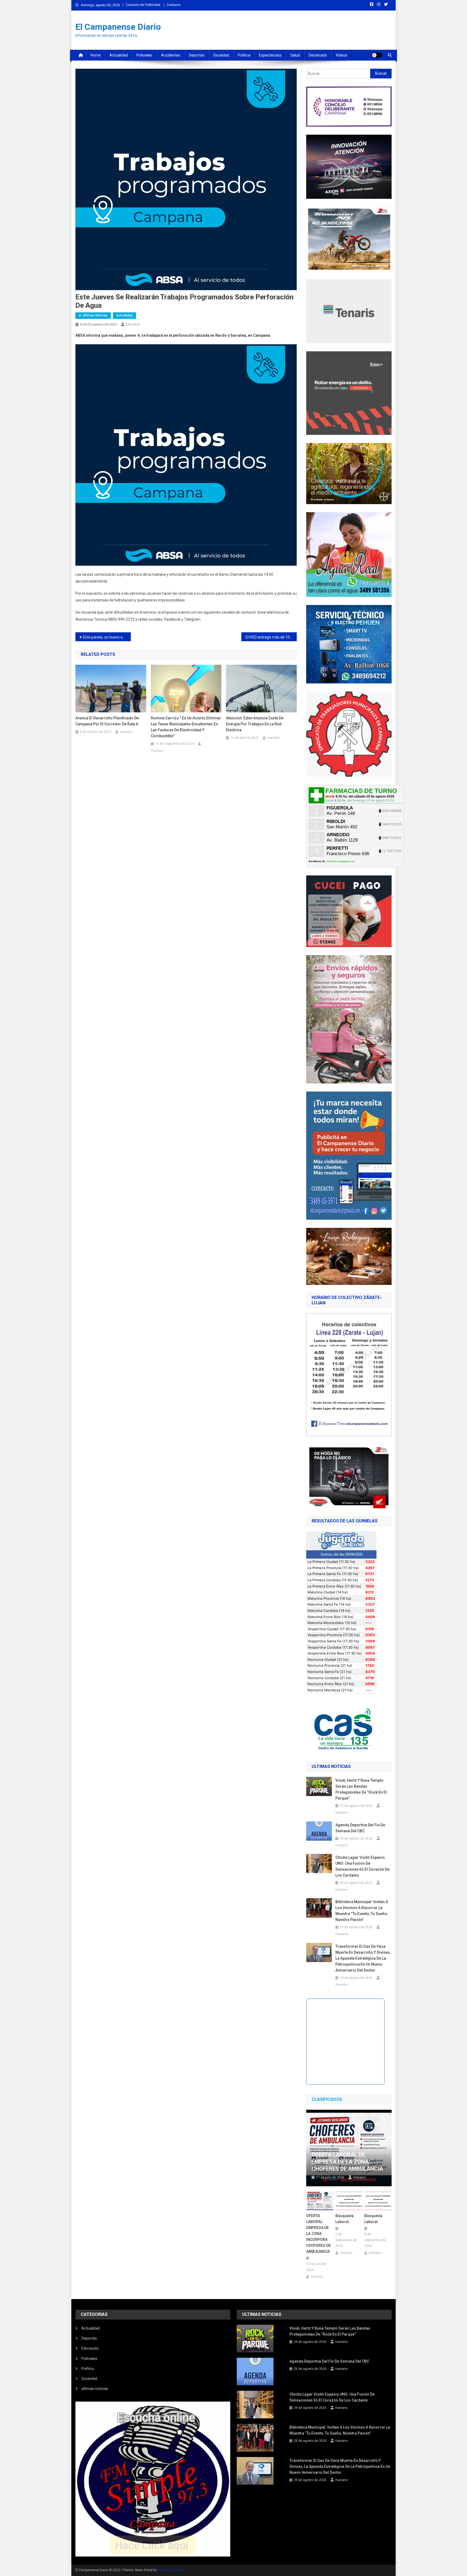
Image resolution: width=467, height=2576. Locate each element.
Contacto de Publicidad (143, 5)
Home (96, 55)
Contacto (174, 5)
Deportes (197, 55)
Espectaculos (270, 55)
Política (244, 55)
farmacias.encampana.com (341, 861)
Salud (295, 55)
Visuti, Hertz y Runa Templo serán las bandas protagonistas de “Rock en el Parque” (361, 1789)
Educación (90, 2348)
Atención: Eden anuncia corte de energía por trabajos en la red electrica (255, 724)
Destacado (318, 55)
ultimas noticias (95, 2389)
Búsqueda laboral (344, 2219)
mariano (133, 324)
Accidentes (171, 55)
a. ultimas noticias (93, 315)
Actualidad (119, 55)
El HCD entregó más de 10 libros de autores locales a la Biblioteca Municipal (271, 637)
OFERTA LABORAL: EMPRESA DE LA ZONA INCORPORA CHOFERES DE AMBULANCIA (318, 2234)
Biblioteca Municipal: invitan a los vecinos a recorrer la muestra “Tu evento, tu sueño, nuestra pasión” (362, 1911)
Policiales (144, 55)
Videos (341, 55)
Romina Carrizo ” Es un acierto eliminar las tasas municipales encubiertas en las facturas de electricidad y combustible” (186, 727)
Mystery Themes (170, 2570)
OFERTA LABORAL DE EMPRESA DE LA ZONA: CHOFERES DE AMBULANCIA (347, 2162)
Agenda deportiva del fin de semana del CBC (360, 1828)
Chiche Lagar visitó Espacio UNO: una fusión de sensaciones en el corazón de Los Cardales (362, 1866)
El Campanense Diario (118, 27)
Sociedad (221, 55)
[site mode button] (377, 55)
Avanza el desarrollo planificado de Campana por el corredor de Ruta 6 (107, 721)
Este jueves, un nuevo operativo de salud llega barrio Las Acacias (107, 637)
